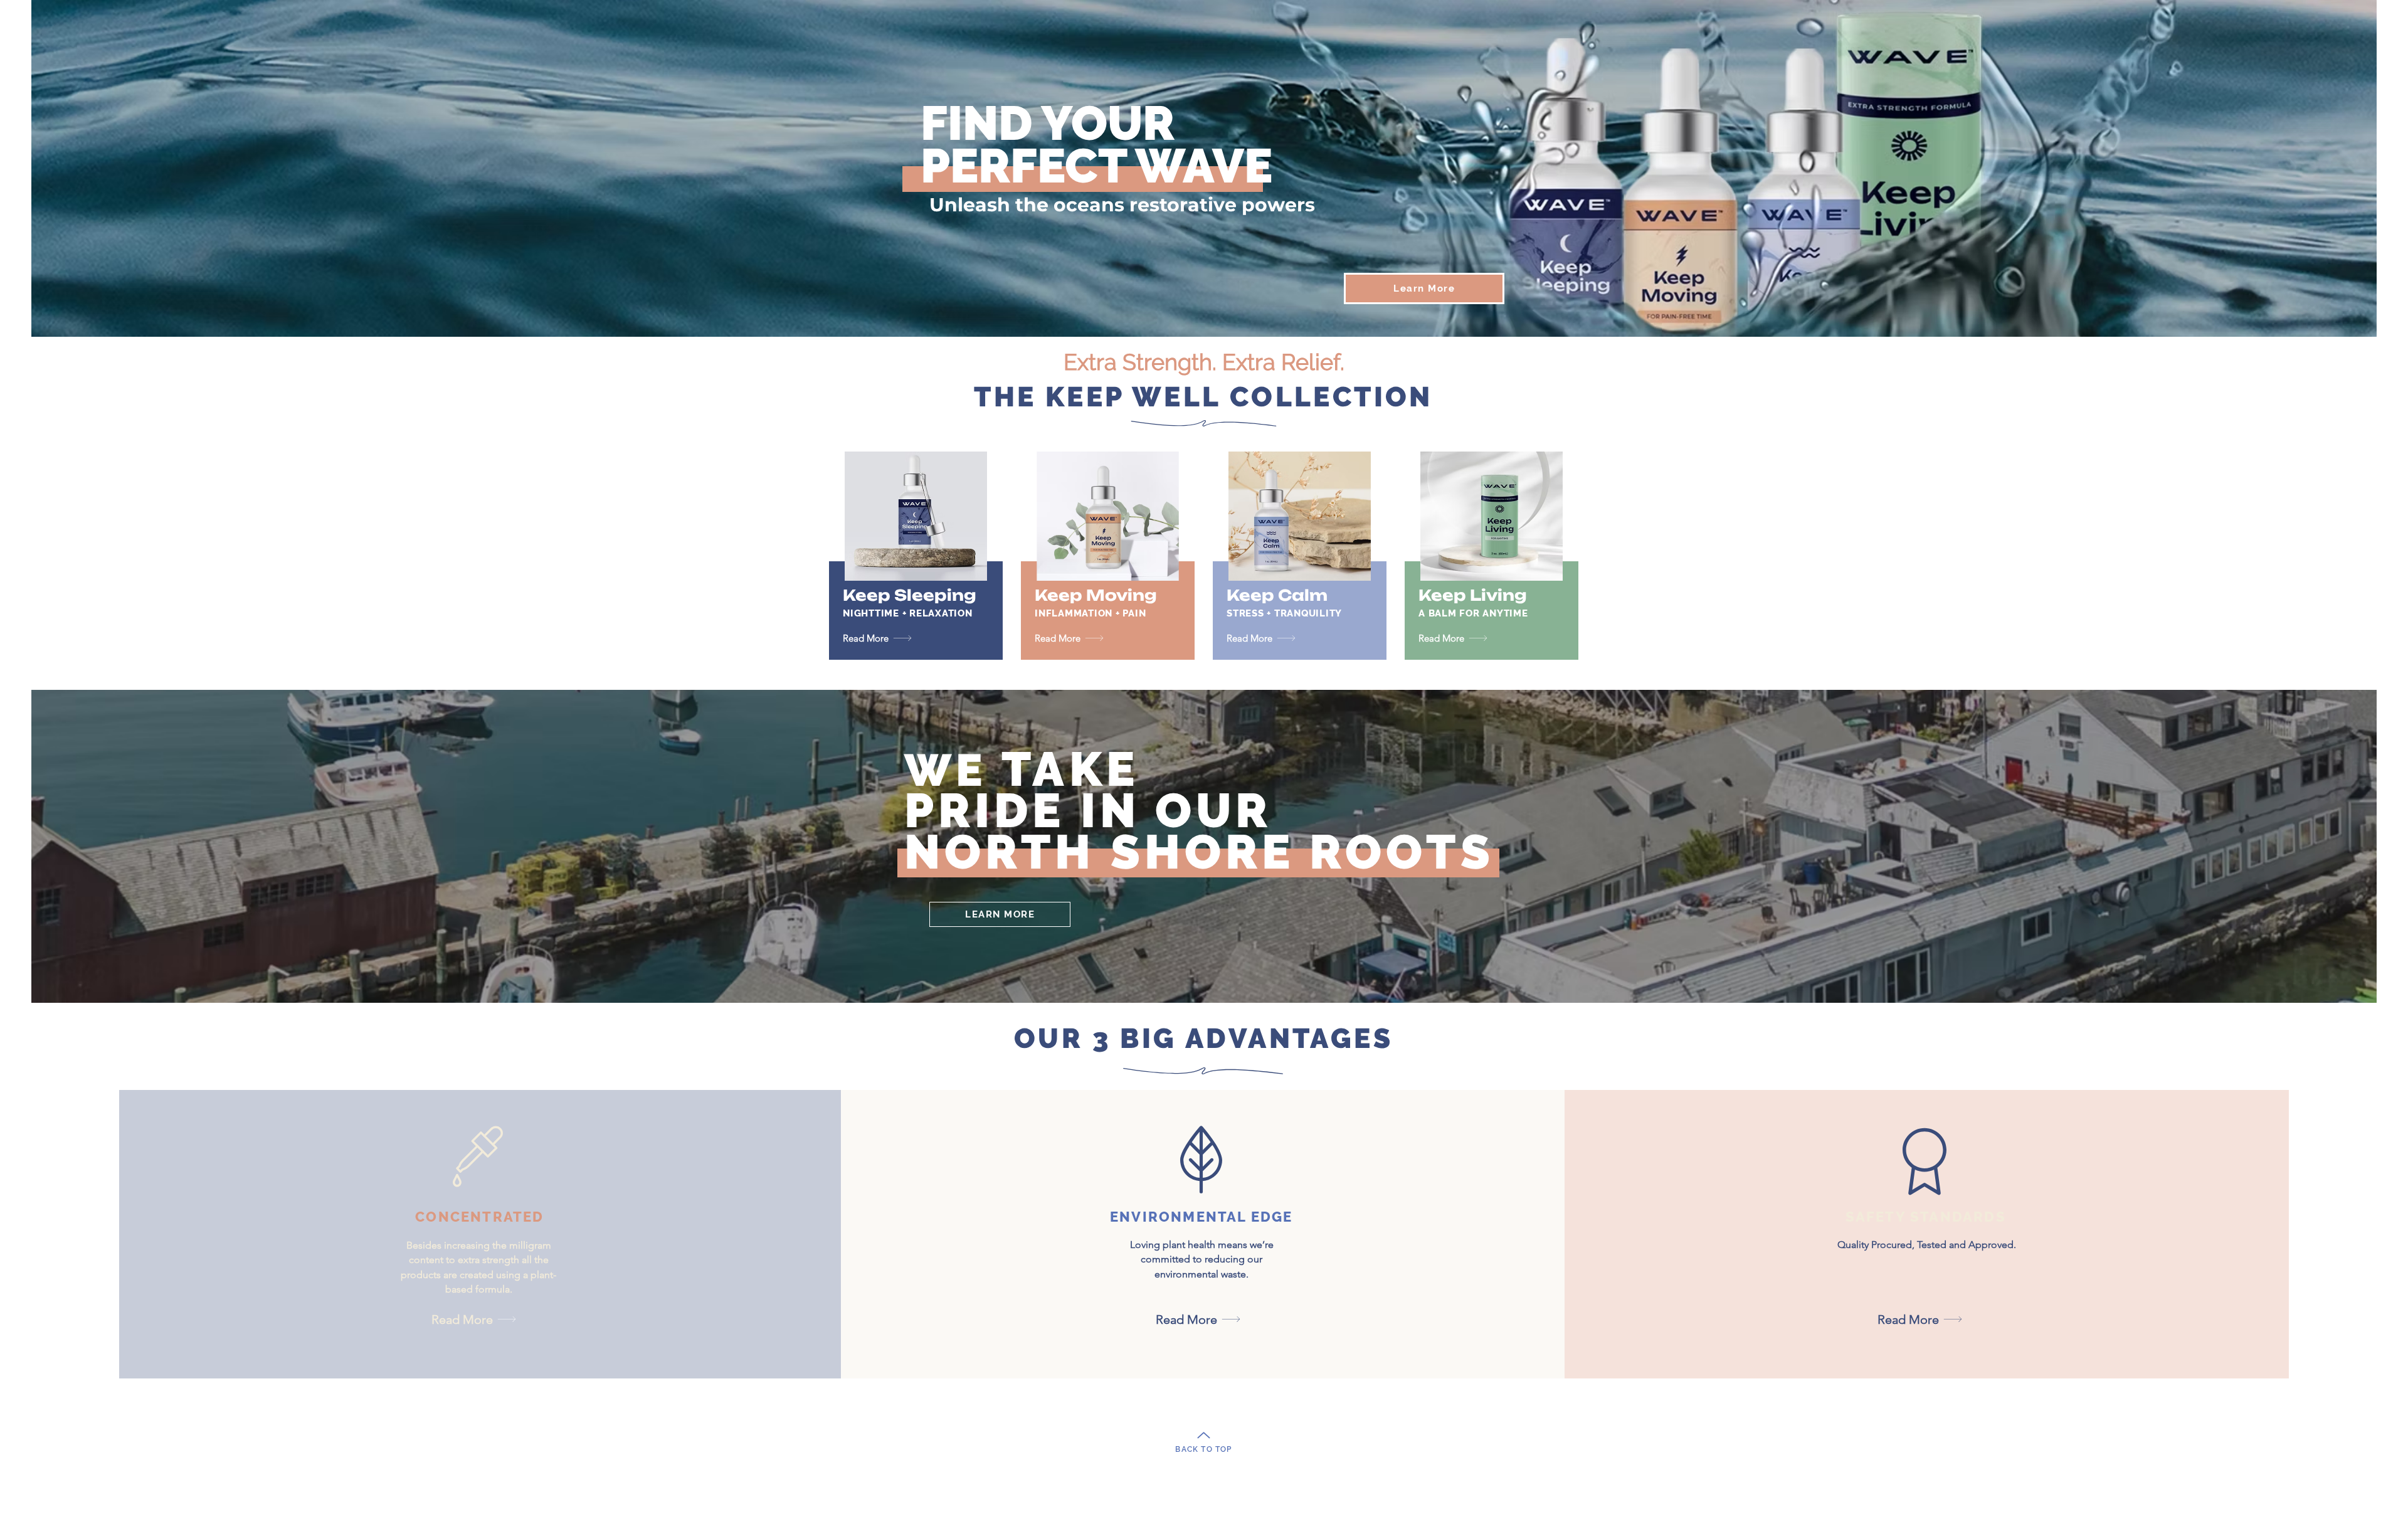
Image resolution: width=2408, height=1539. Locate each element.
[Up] (1203, 1435)
